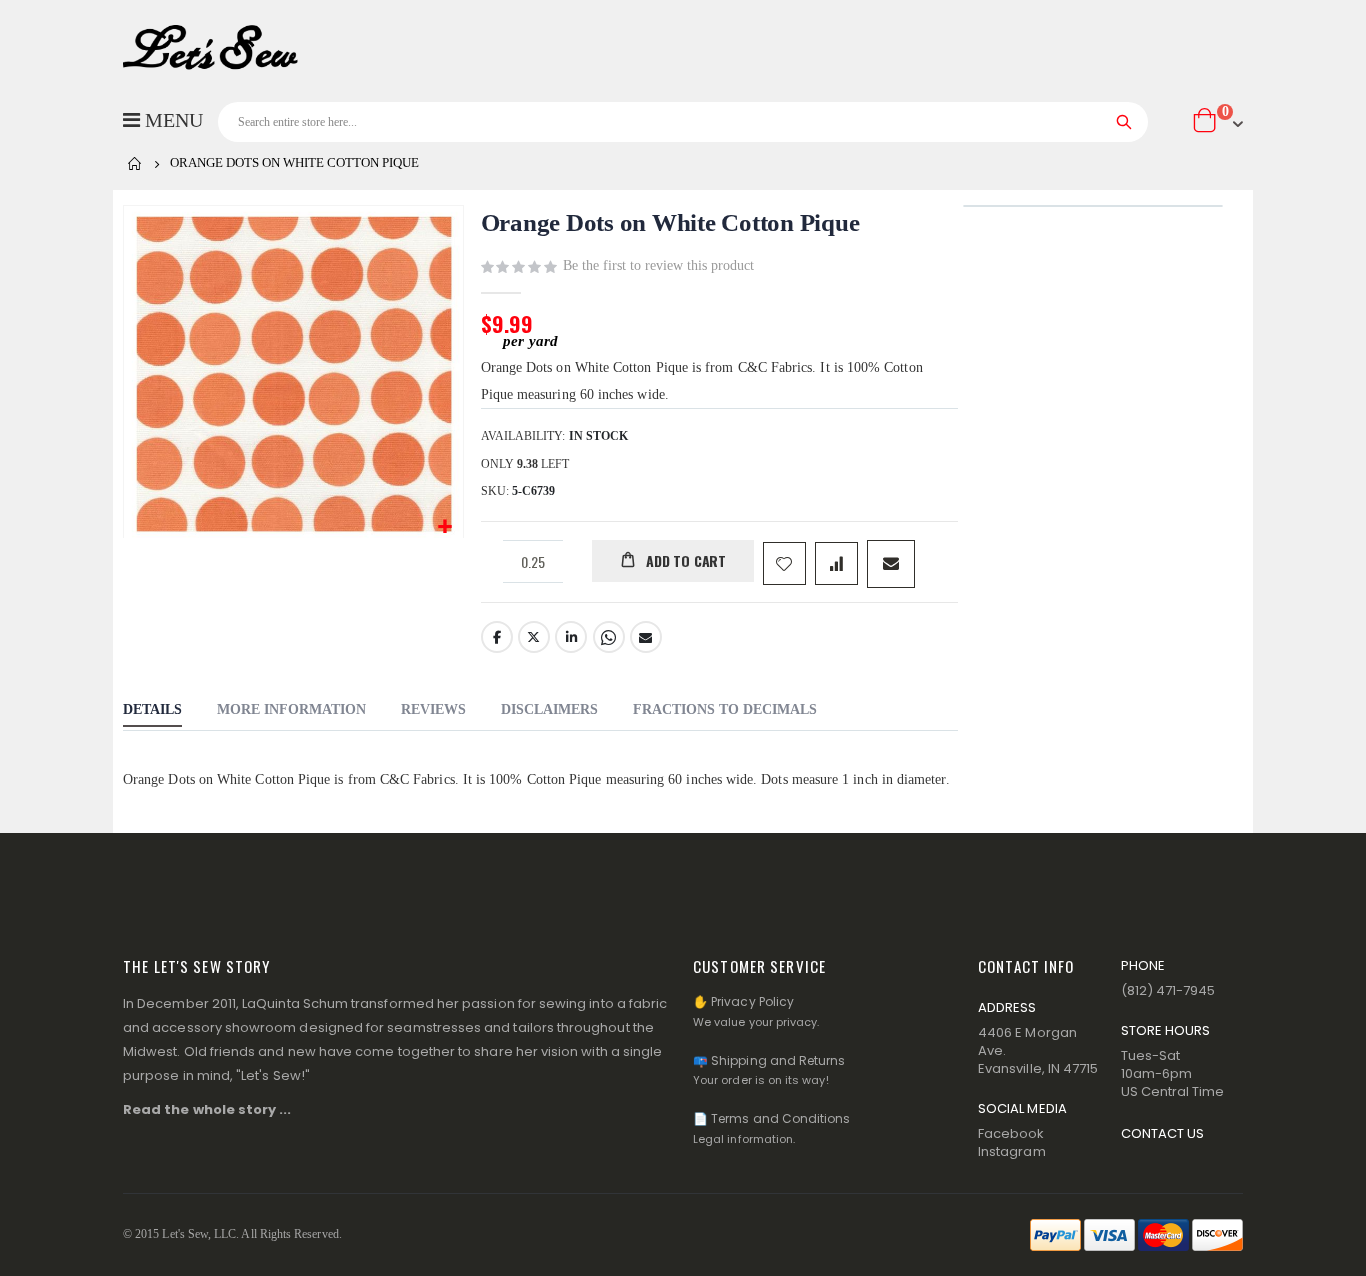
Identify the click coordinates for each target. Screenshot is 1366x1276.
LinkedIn (571, 637)
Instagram (1012, 1151)
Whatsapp (609, 637)
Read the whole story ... (207, 1109)
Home (135, 164)
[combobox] (683, 122)
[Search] (1124, 122)
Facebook (497, 637)
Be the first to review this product (658, 265)
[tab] (152, 712)
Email (646, 637)
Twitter (534, 637)
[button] (445, 527)
